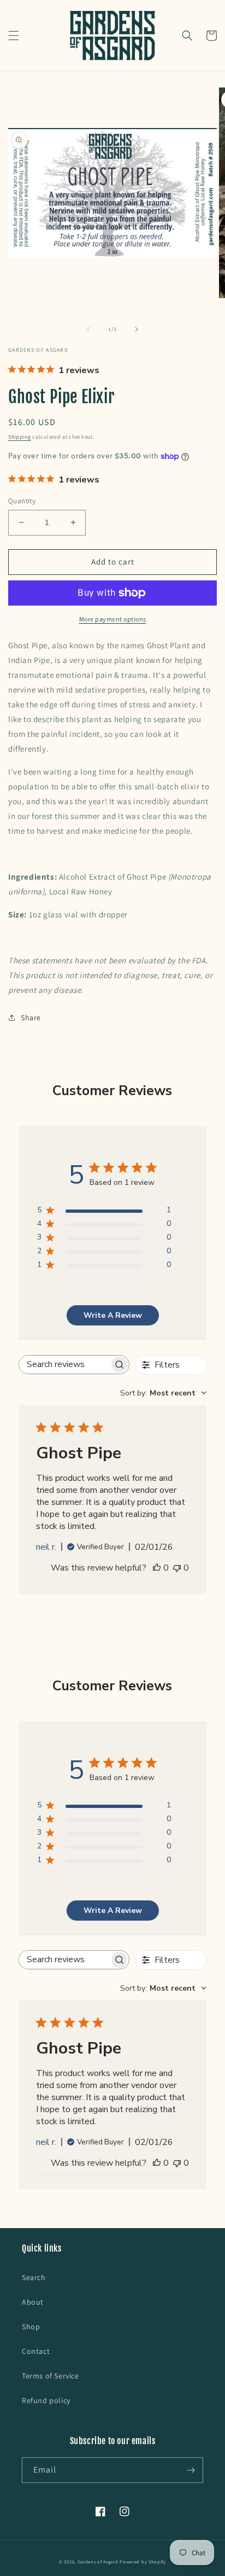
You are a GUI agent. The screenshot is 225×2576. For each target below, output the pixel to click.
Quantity (22, 501)
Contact (36, 2351)
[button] (14, 36)
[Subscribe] (191, 2470)
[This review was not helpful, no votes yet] (177, 1568)
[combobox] (163, 1393)
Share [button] (31, 1017)
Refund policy (46, 2400)
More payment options (113, 619)
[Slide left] (88, 329)
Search (34, 2277)
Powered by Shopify (143, 2562)
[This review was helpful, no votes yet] (157, 1568)
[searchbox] (64, 1365)
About (33, 2302)
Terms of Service (51, 2376)
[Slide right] (137, 329)
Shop (31, 2327)
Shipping (20, 437)
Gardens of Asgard (98, 2562)
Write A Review (113, 1315)
